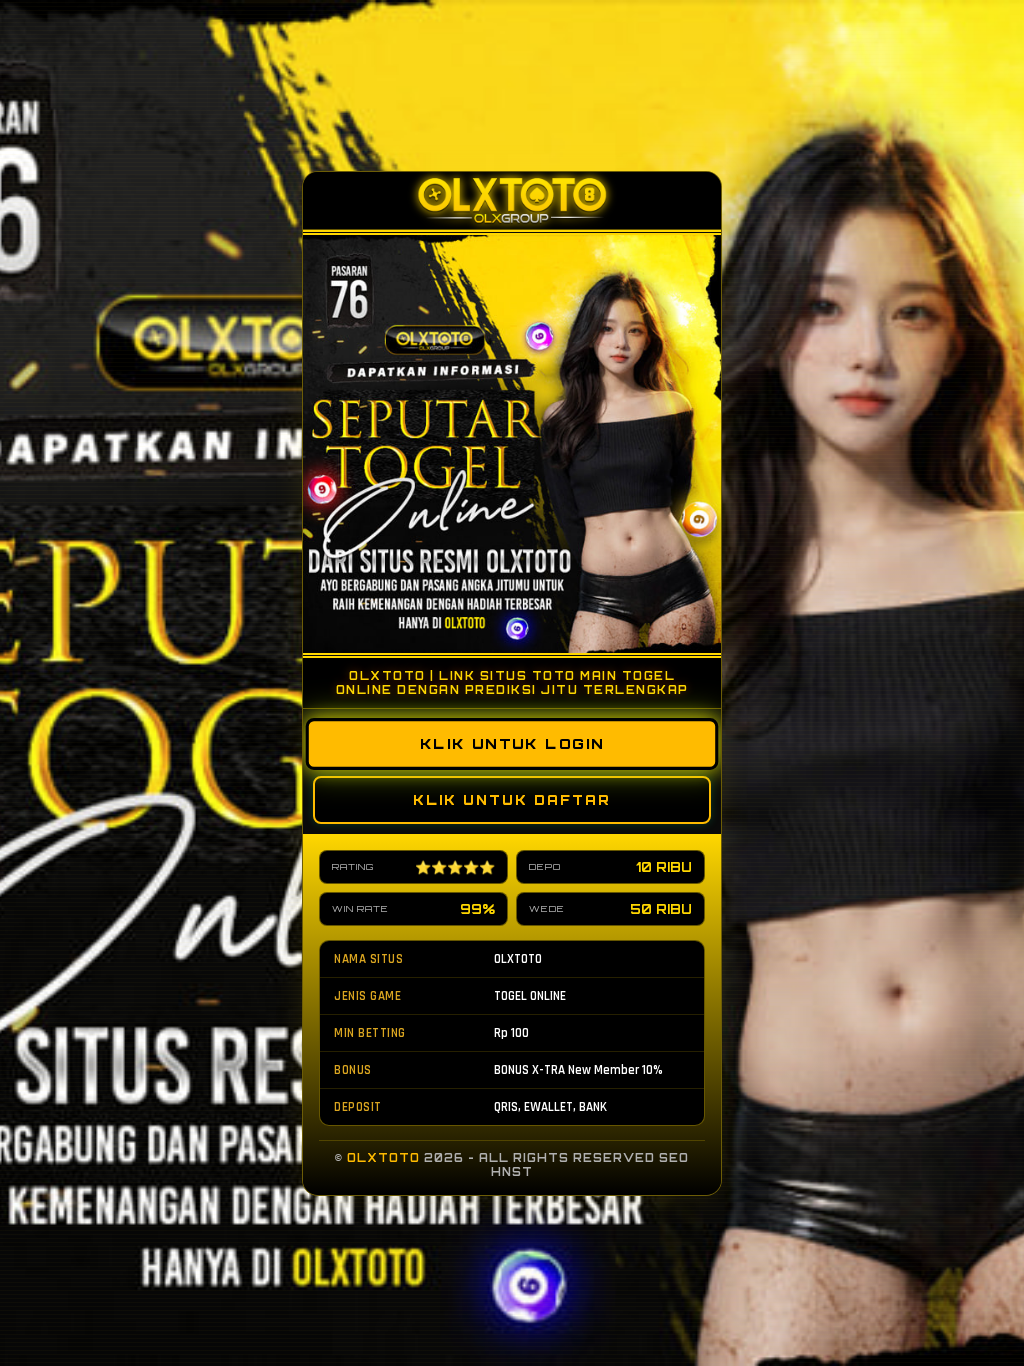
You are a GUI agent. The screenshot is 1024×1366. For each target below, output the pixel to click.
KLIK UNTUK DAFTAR (512, 800)
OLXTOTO (383, 1158)
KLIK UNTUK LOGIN (511, 743)
